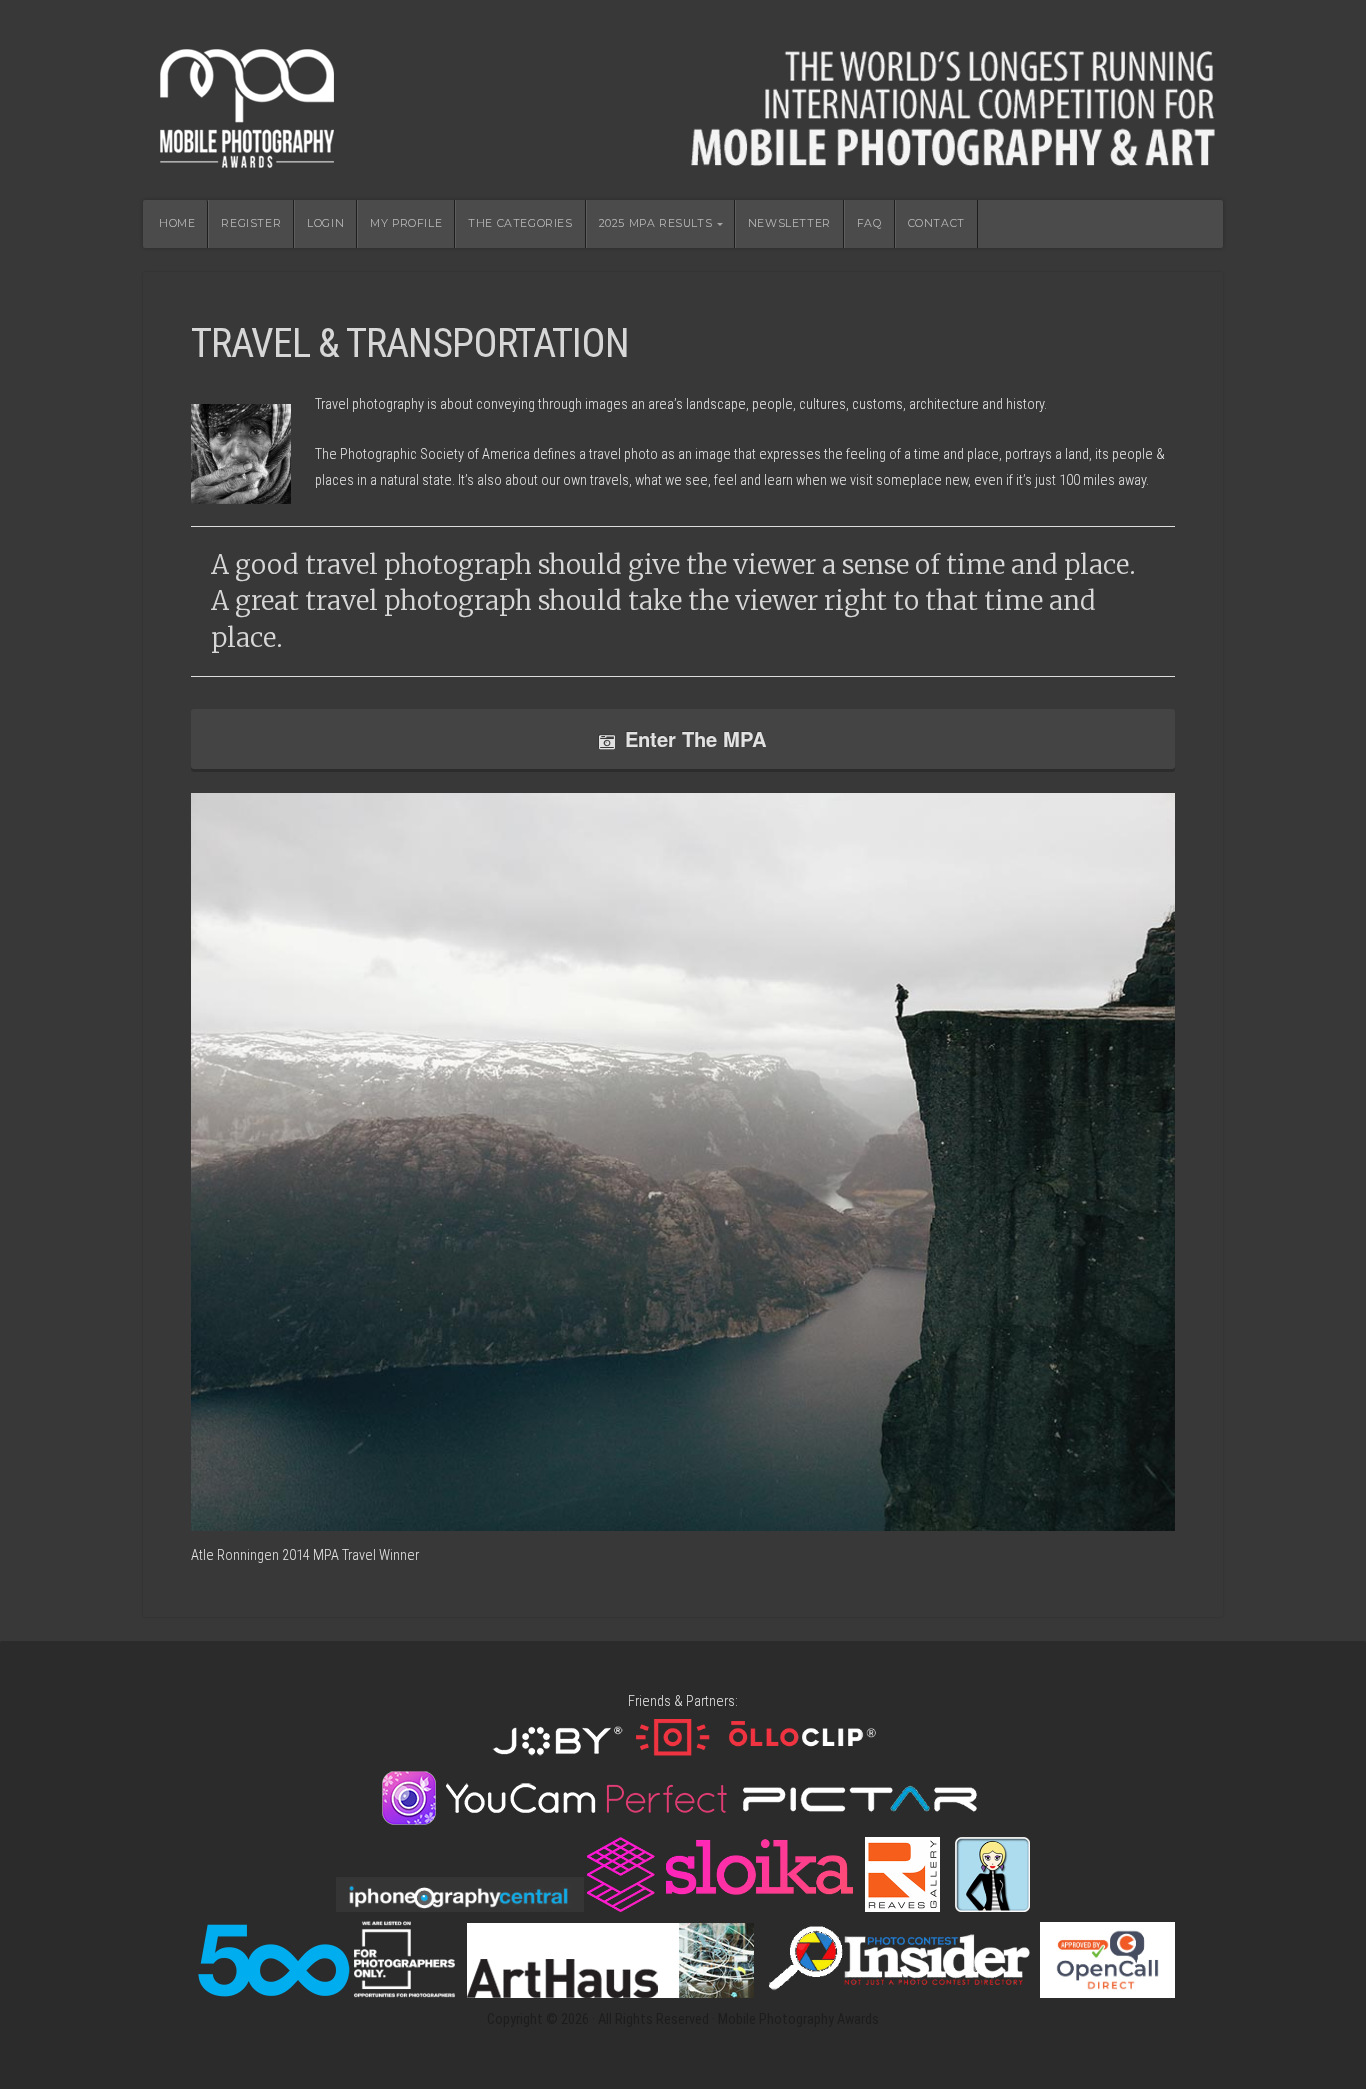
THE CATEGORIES (520, 223)
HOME (177, 223)
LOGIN (325, 223)
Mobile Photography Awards (683, 100)
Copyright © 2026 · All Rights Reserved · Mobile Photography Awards (683, 2019)
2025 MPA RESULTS (656, 223)
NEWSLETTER (789, 223)
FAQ (869, 223)
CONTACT (936, 223)
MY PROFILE (406, 223)
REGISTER (251, 223)
